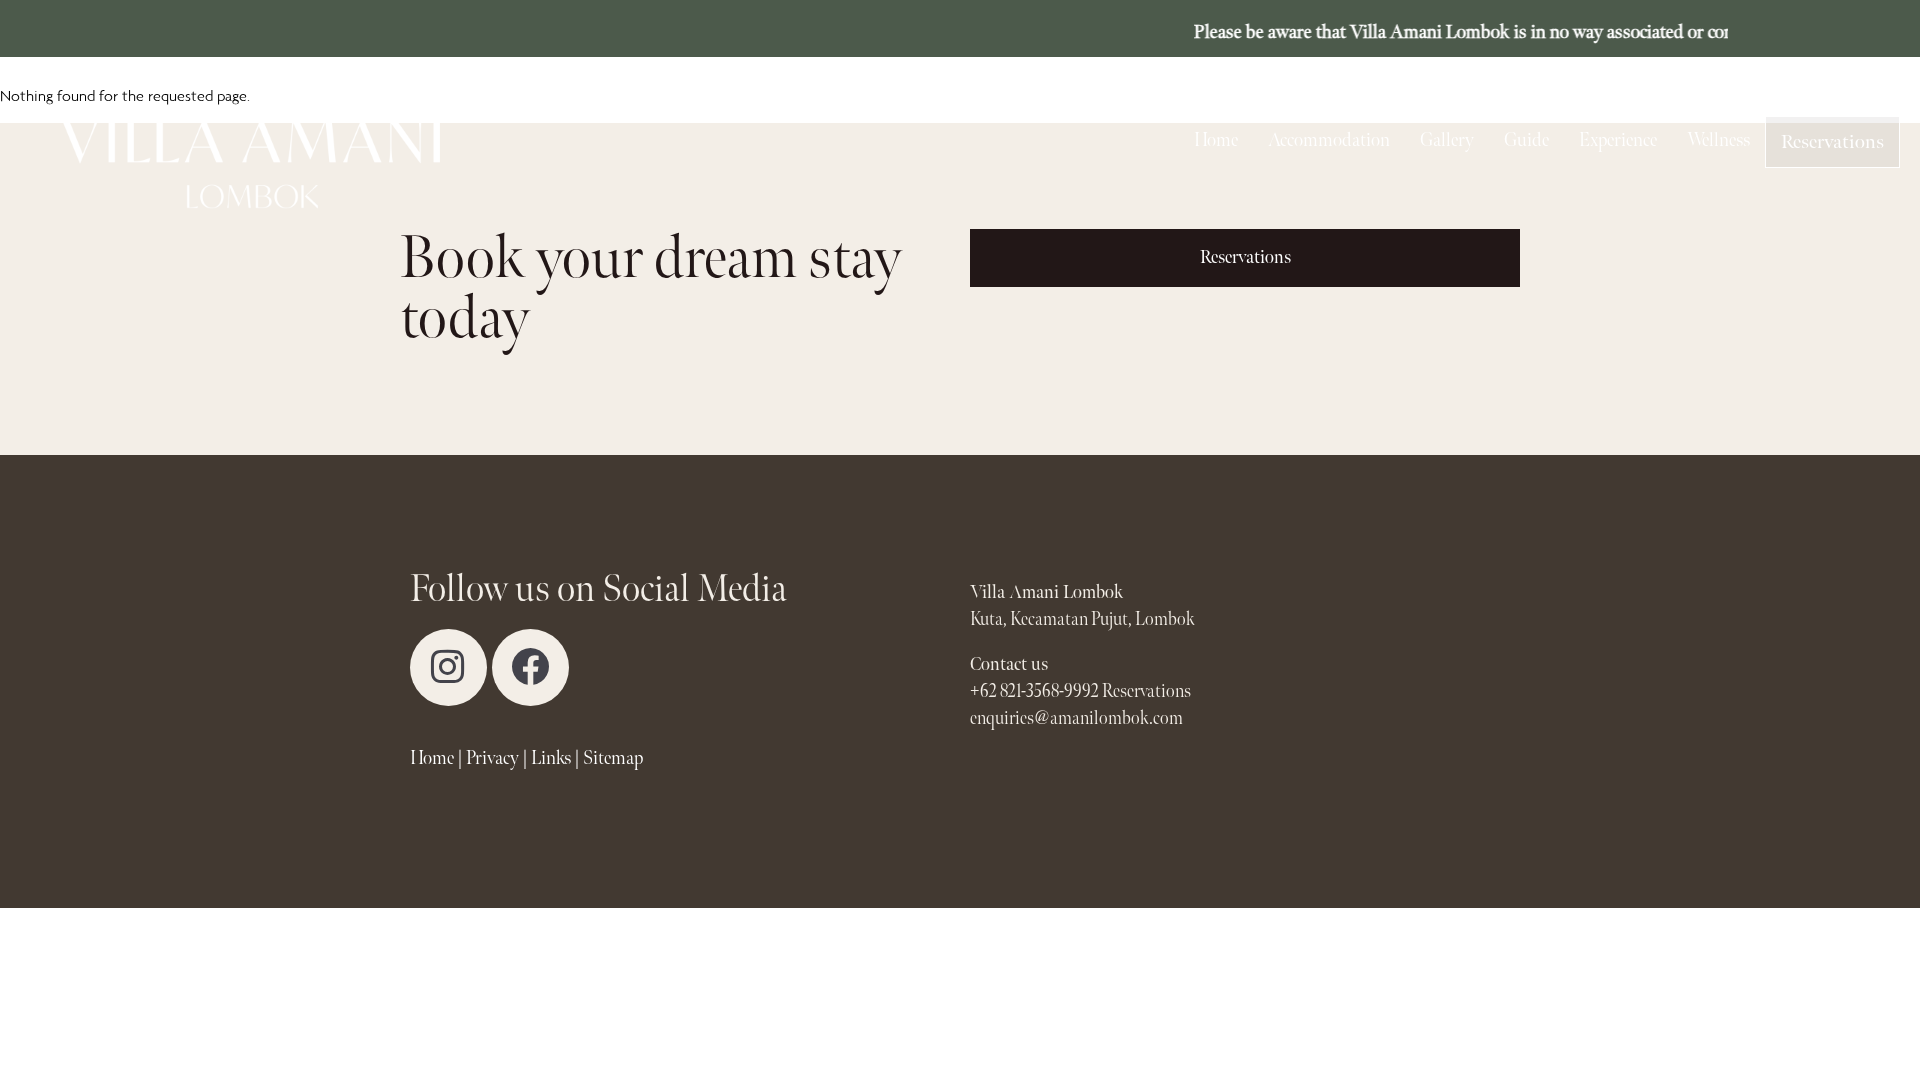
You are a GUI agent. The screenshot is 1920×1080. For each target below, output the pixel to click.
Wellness (1718, 140)
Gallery (1447, 140)
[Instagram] (448, 667)
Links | (555, 758)
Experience (1618, 140)
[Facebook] (530, 667)
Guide (1526, 140)
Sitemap (613, 758)
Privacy (492, 758)
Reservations (1832, 142)
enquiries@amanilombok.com (1076, 718)
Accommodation (1329, 140)
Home (1216, 140)
